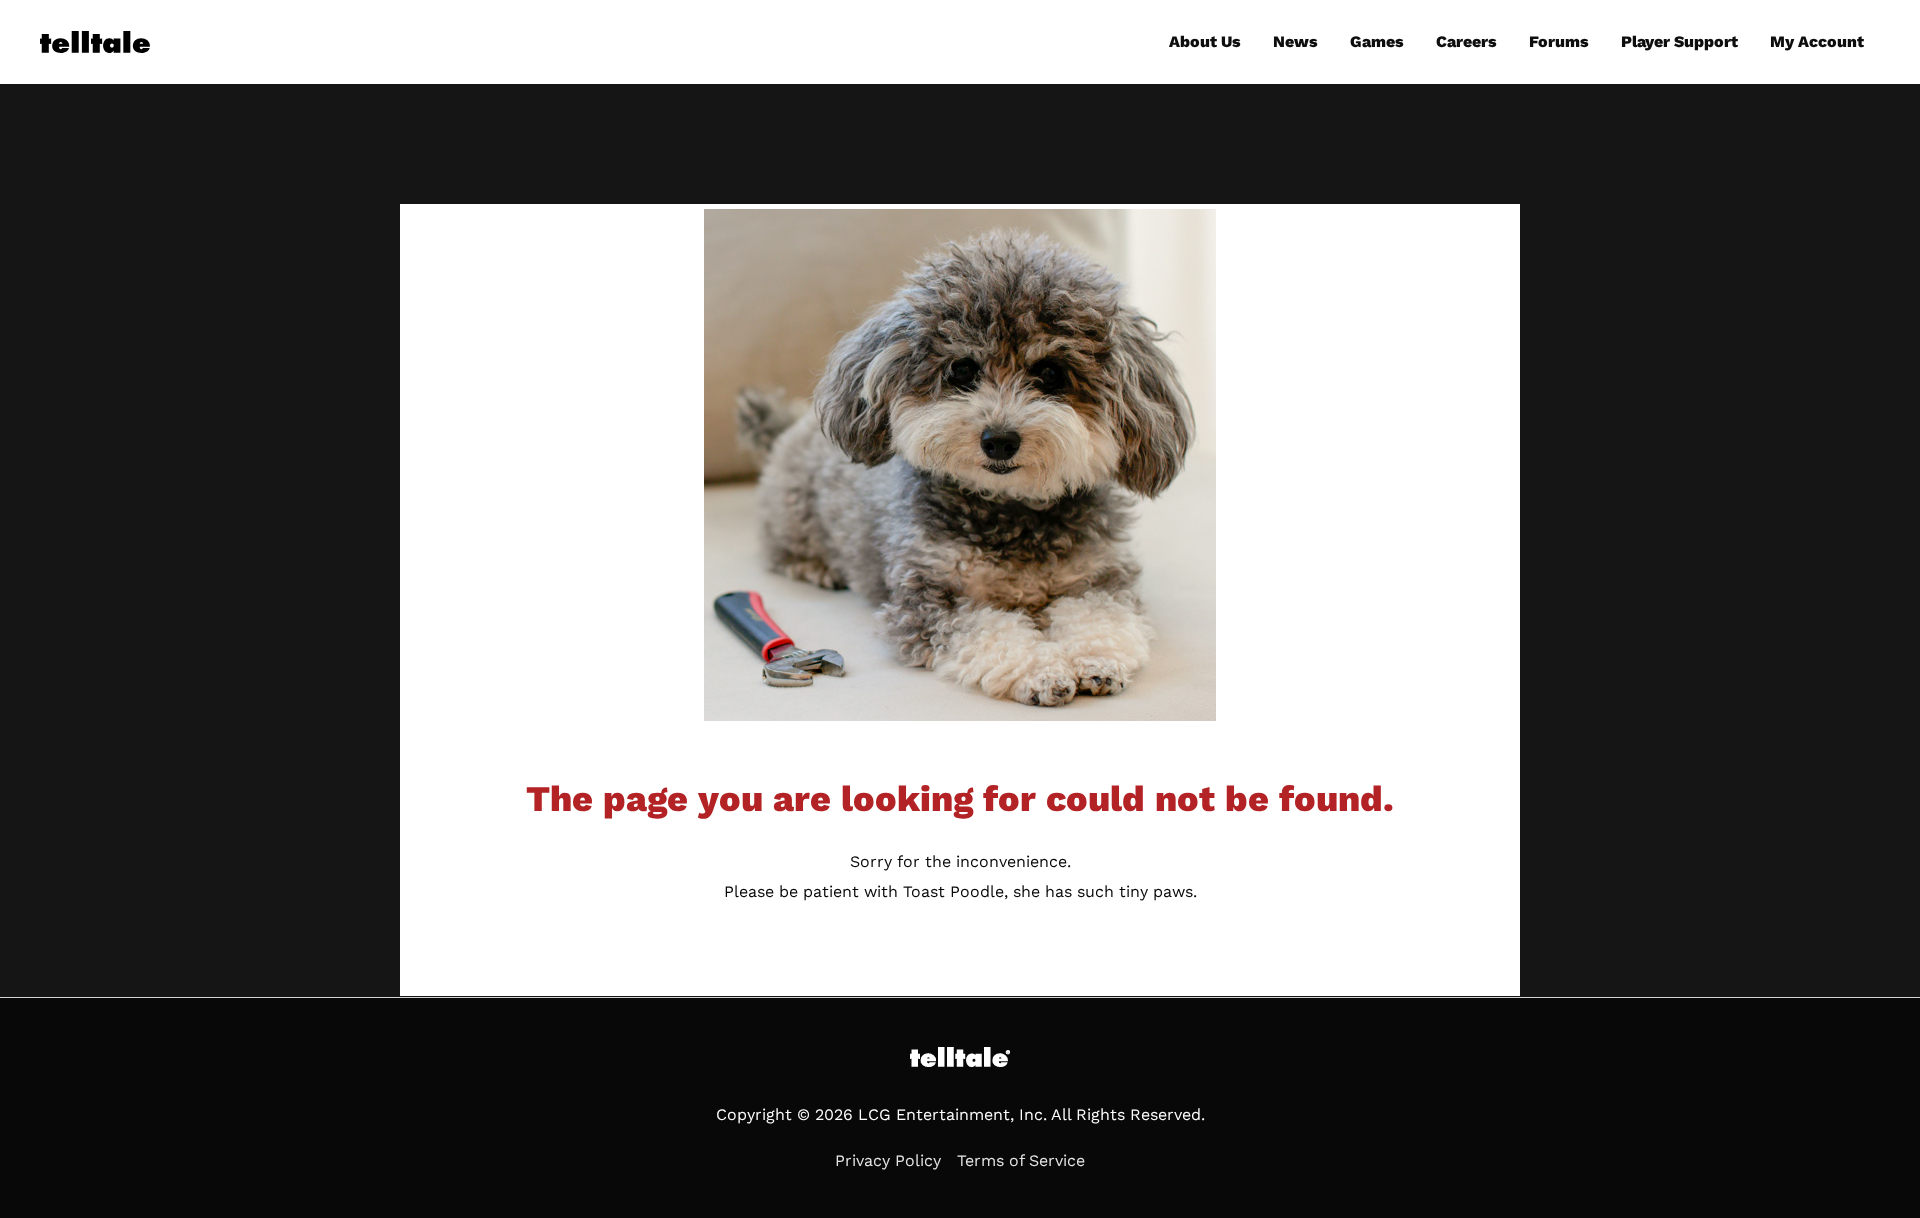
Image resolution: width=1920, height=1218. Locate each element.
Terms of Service (1021, 1160)
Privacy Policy (888, 1160)
